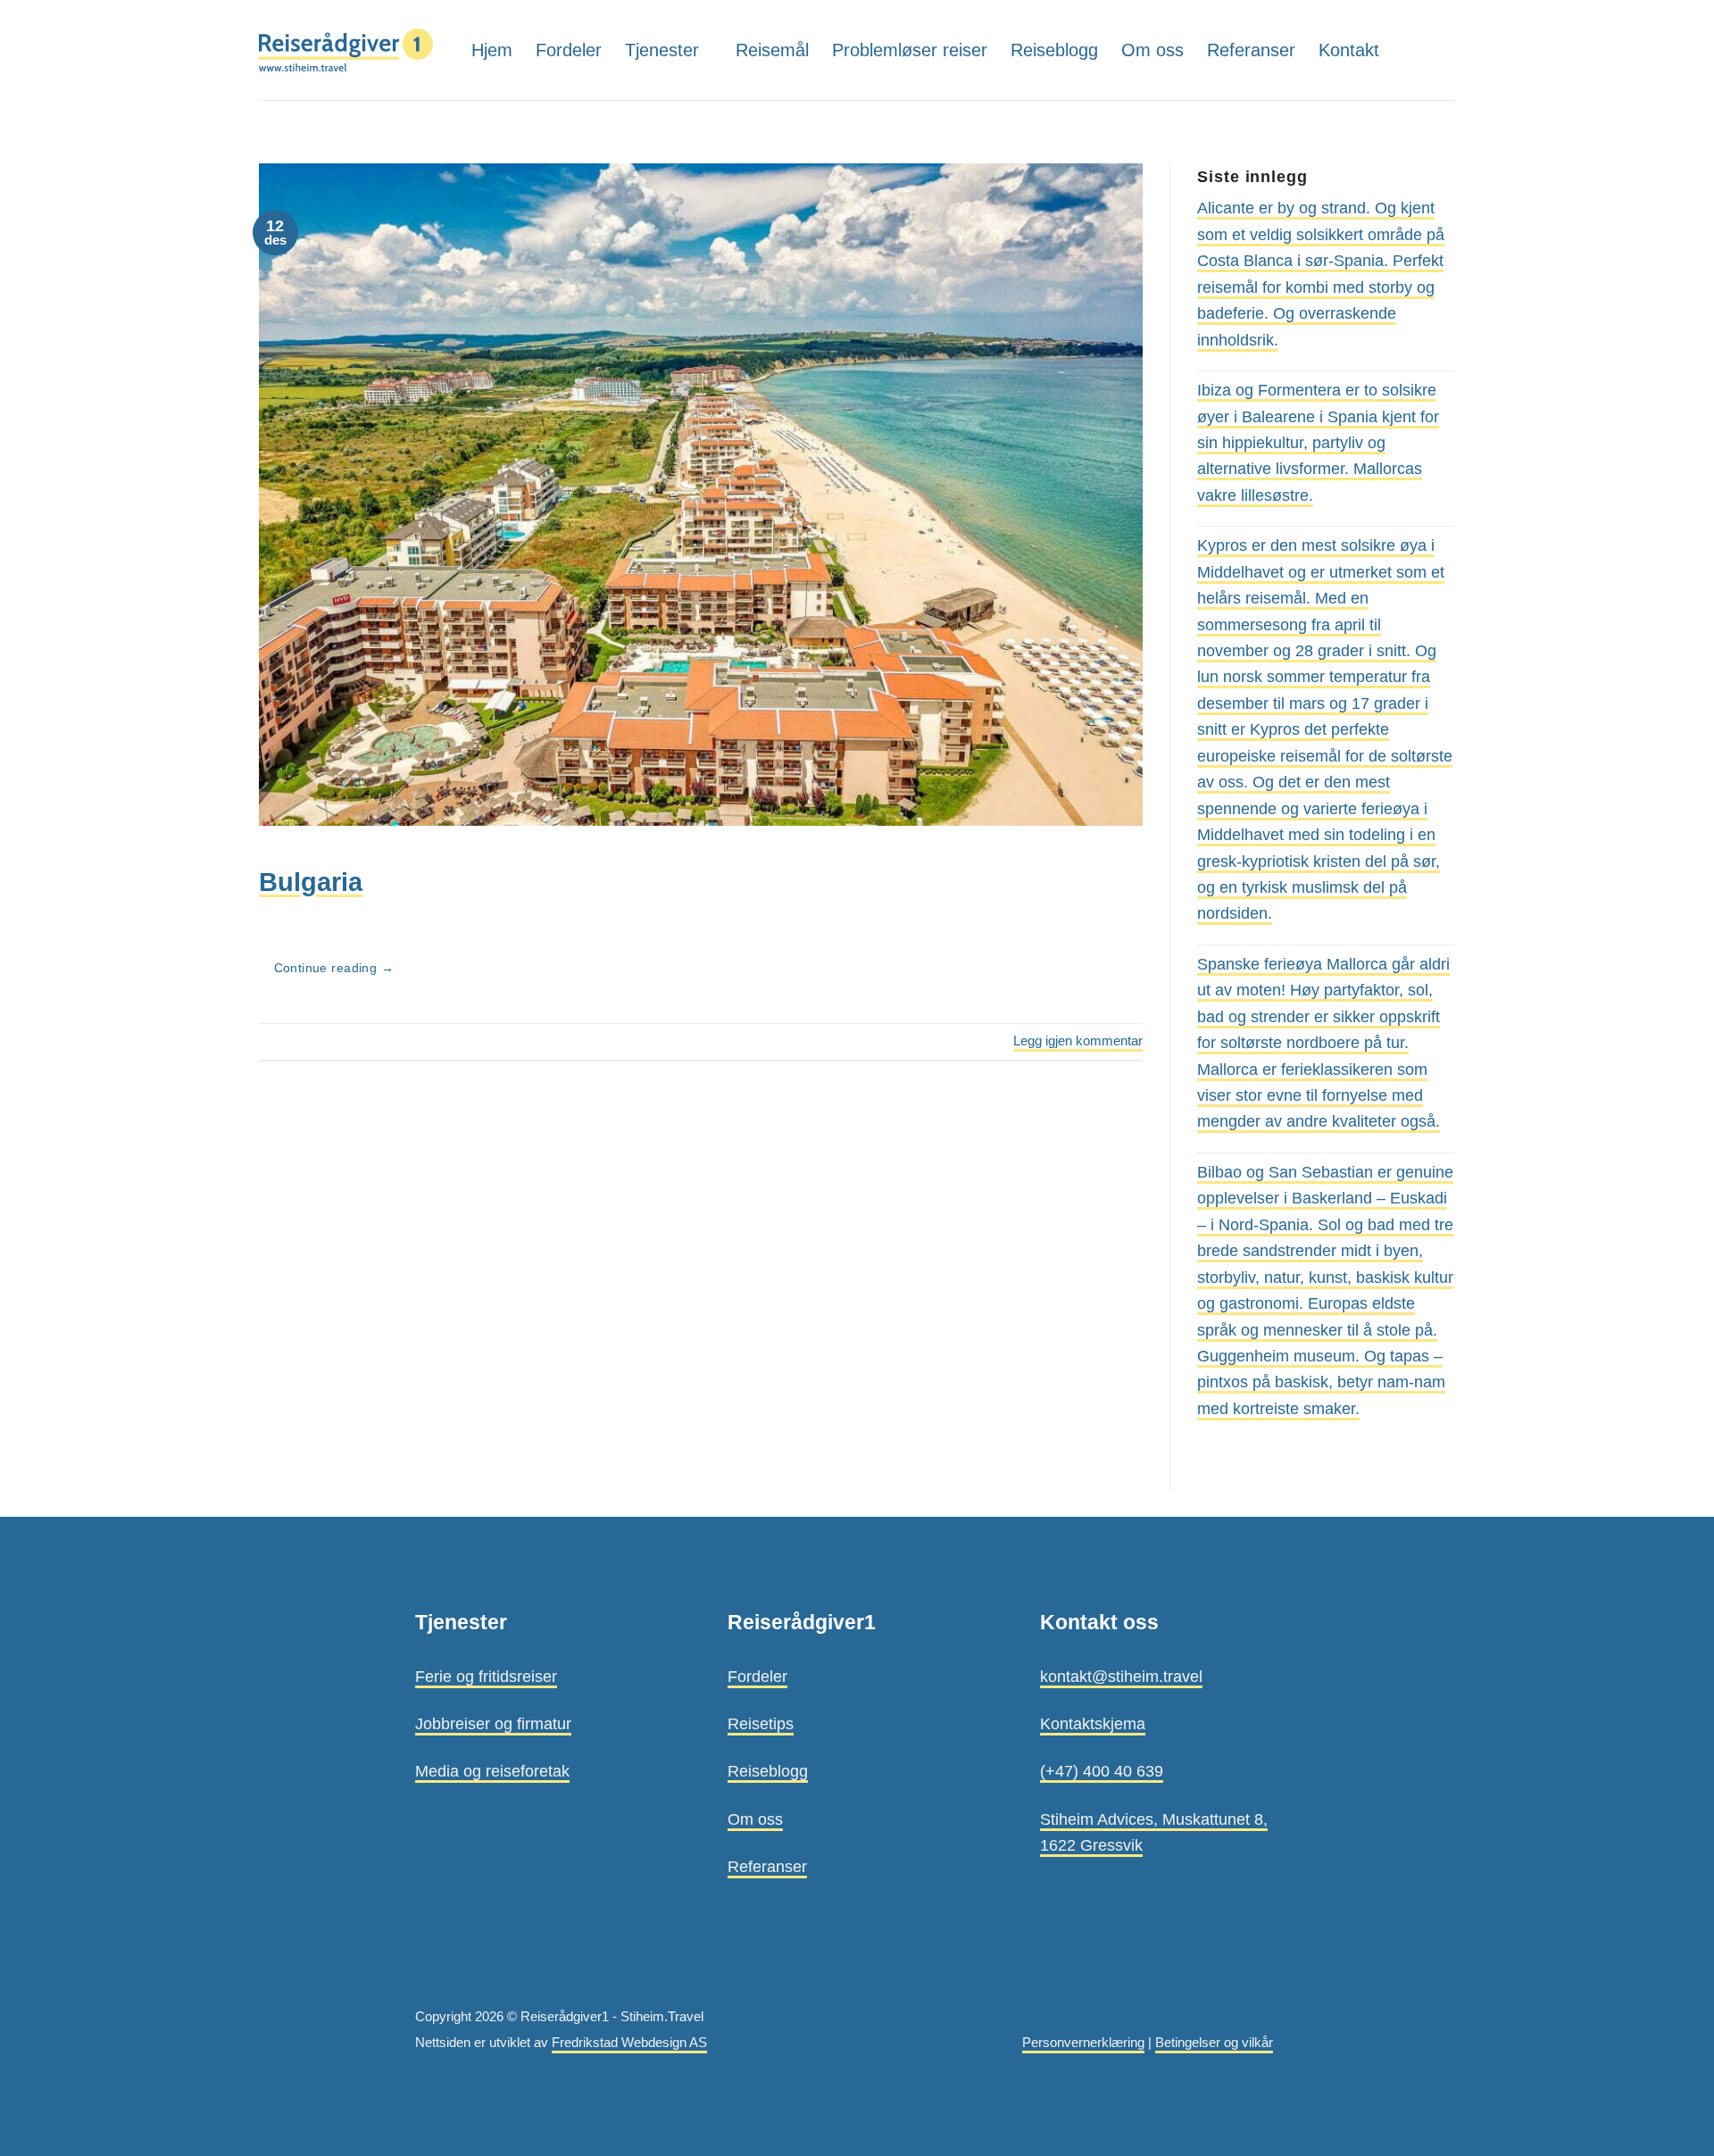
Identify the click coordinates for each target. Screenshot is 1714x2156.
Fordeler (569, 50)
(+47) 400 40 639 (1102, 1771)
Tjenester (662, 50)
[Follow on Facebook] (1442, 50)
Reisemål (772, 50)
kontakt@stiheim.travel (1121, 1676)
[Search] (1410, 50)
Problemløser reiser (910, 50)
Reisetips (761, 1723)
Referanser (1251, 50)
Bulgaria (311, 882)
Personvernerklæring (1083, 2043)
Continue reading (334, 968)
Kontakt (1349, 50)
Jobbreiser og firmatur (493, 1723)
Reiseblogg (1054, 50)
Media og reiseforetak (492, 1771)
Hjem (492, 50)
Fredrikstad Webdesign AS (629, 2043)
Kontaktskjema (1093, 1723)
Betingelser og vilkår (1214, 2043)
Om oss (1152, 50)
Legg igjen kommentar (1078, 1041)
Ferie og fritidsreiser (486, 1676)
